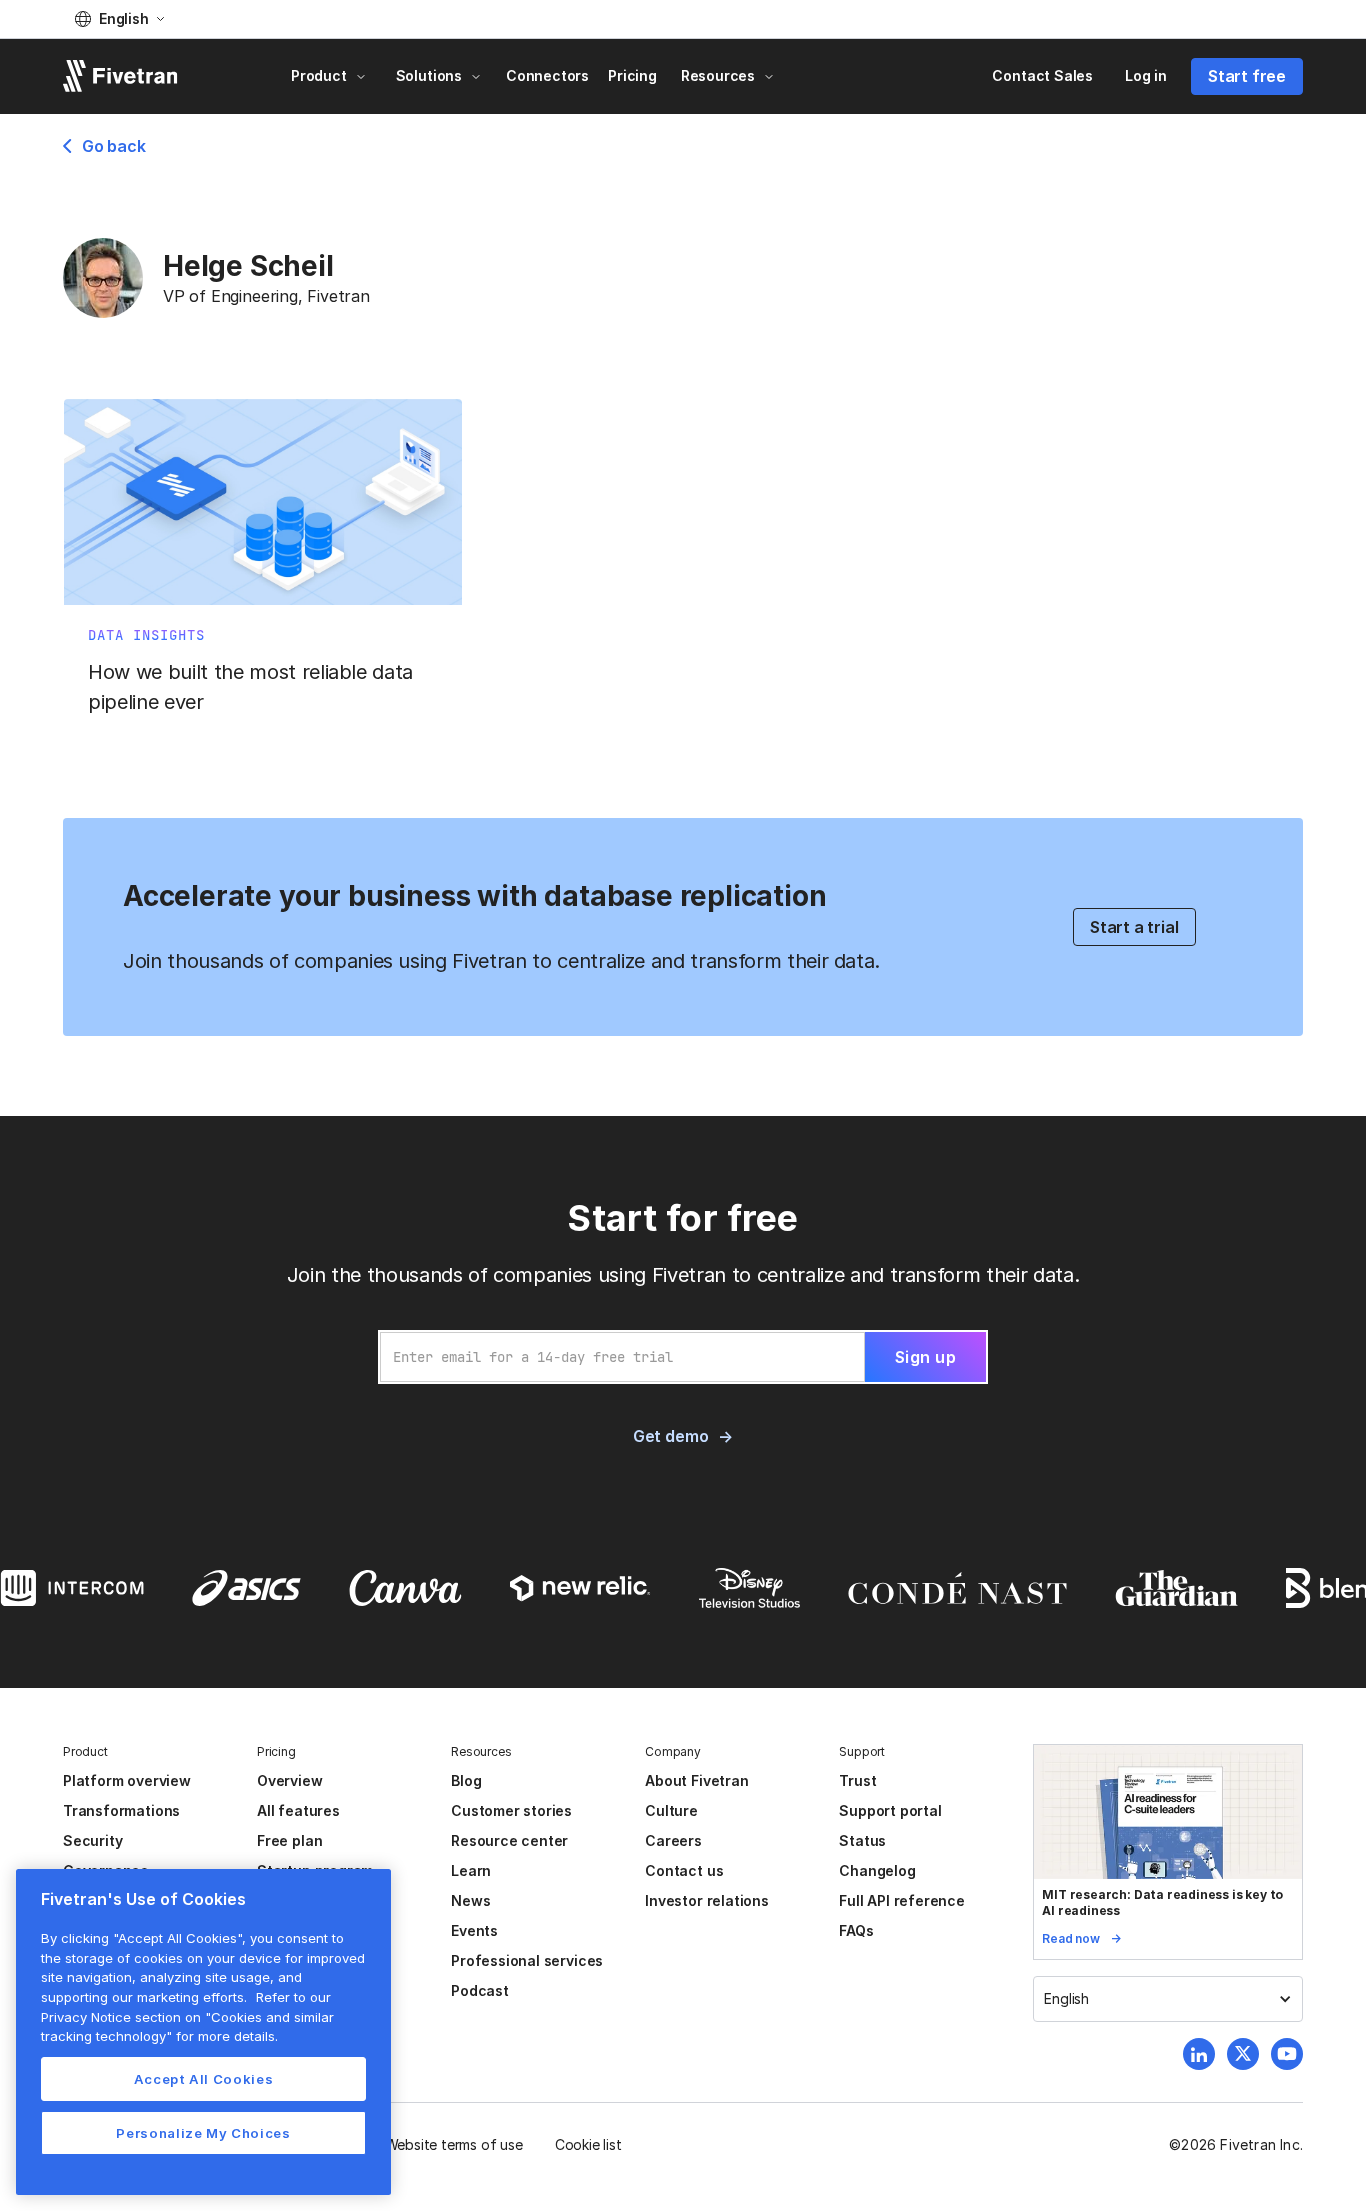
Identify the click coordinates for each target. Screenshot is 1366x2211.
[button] (119, 19)
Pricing (632, 75)
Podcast (480, 1990)
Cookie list (588, 2144)
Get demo (670, 1436)
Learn (471, 1870)
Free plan (289, 1840)
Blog (466, 1780)
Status (862, 1840)
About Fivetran (696, 1780)
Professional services (527, 1960)
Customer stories (511, 1810)
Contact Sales (1042, 75)
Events (474, 1930)
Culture (671, 1810)
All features (298, 1810)
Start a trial (1134, 927)
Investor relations (707, 1900)
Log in (1146, 75)
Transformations (121, 1810)
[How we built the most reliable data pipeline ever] (263, 568)
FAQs (856, 1930)
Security (92, 1840)
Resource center (509, 1840)
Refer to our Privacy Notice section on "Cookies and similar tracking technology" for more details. (187, 2016)
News (470, 1900)
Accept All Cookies (204, 2079)
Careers (673, 1840)
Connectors (547, 75)
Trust (857, 1780)
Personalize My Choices (203, 2133)
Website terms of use (454, 2144)
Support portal (890, 1810)
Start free (1247, 76)
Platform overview (127, 1780)
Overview (289, 1780)
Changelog (877, 1870)
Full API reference (902, 1900)
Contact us (684, 1870)
